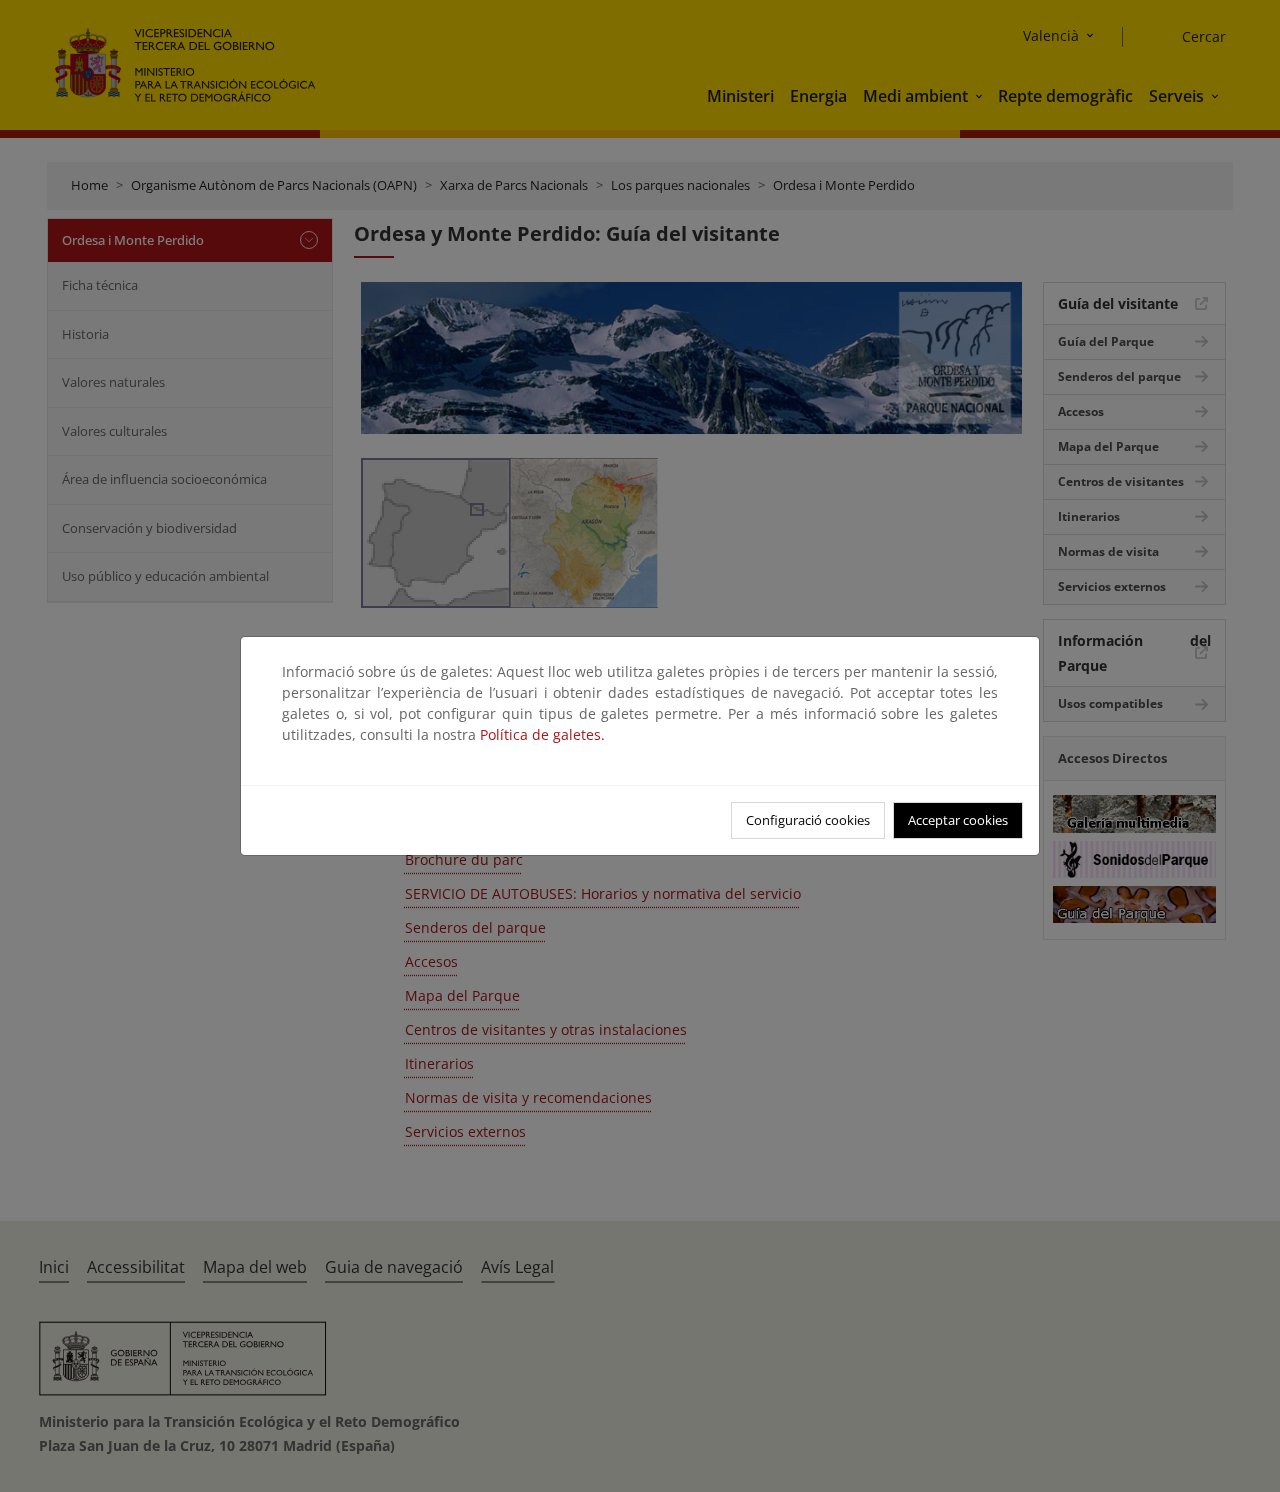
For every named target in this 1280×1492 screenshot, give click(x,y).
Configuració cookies (808, 820)
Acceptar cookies (958, 820)
